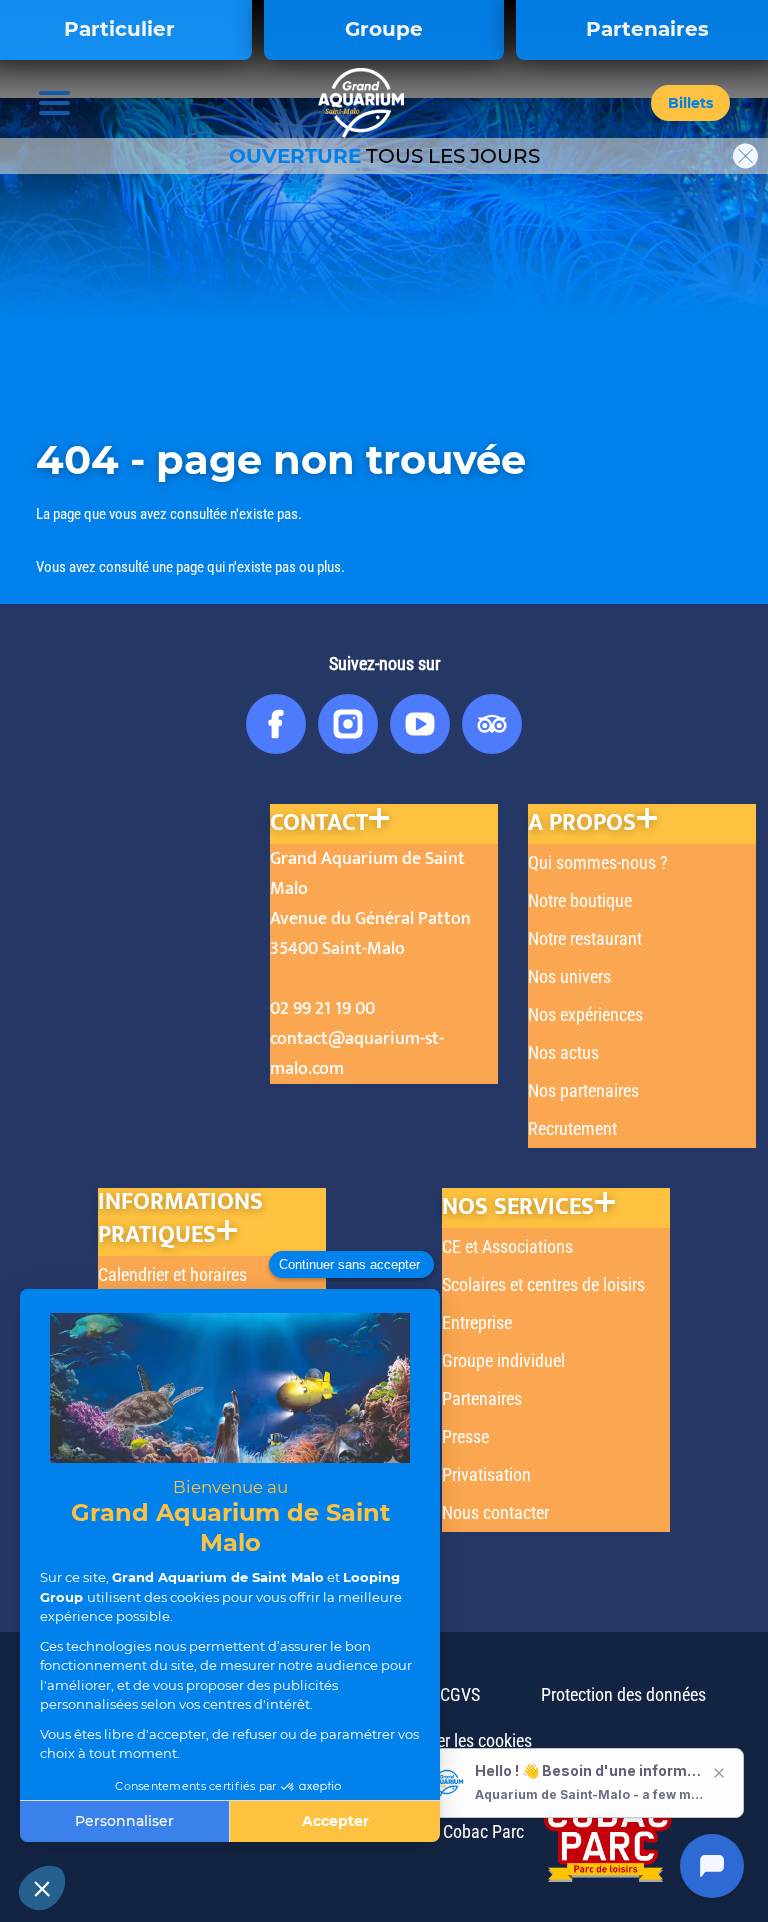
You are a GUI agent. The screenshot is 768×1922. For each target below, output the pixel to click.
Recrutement (572, 1128)
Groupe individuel (503, 1360)
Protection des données (623, 1694)
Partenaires (482, 1398)
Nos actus (563, 1052)
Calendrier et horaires (172, 1274)
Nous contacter (495, 1512)
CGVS (460, 1694)
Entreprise (477, 1322)
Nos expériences (585, 1014)
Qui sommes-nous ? (598, 862)
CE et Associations (507, 1246)
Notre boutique (580, 900)
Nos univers (569, 976)
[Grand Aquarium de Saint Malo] (361, 103)
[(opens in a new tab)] (598, 1831)
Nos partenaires (583, 1090)
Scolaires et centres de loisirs (543, 1284)
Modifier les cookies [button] (462, 1740)
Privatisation (486, 1474)
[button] (690, 103)
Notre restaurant (585, 938)
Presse (465, 1436)
